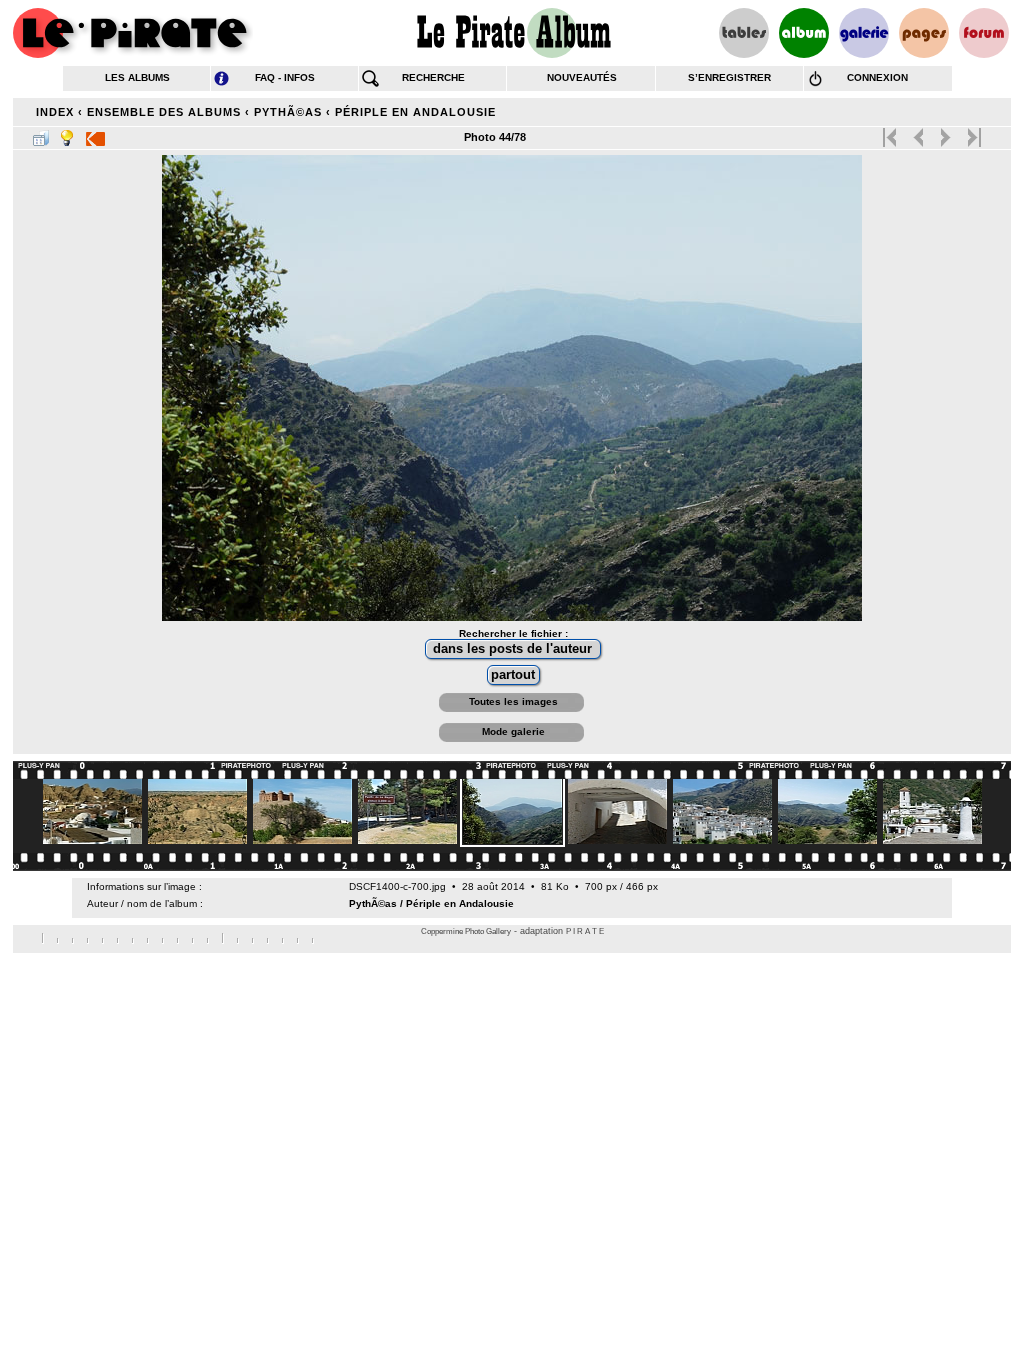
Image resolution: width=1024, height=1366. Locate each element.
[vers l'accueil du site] (133, 33)
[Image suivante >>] (945, 133)
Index (55, 112)
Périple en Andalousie (415, 112)
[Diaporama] (95, 134)
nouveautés (582, 77)
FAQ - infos (285, 77)
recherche (433, 77)
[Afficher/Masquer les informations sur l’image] (67, 134)
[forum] (984, 33)
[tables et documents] (744, 33)
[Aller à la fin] (972, 133)
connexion (877, 77)
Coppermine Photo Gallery (466, 931)
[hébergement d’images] (864, 33)
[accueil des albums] (512, 33)
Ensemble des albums (164, 112)
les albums (137, 77)
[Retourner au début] (891, 133)
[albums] (804, 33)
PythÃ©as (288, 112)
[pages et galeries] (924, 33)
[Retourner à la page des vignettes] (41, 134)
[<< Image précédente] (918, 133)
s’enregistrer (729, 77)
